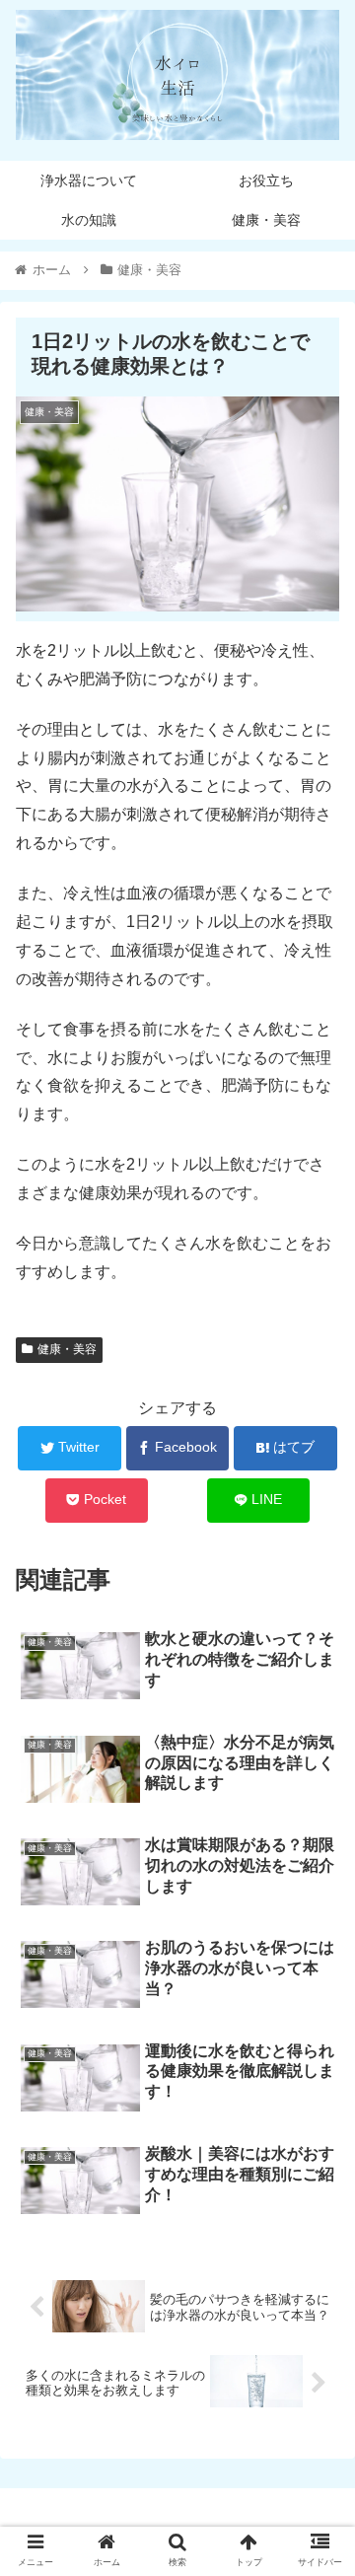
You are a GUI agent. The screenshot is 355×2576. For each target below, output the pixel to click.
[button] (317, 1948)
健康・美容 (67, 1349)
